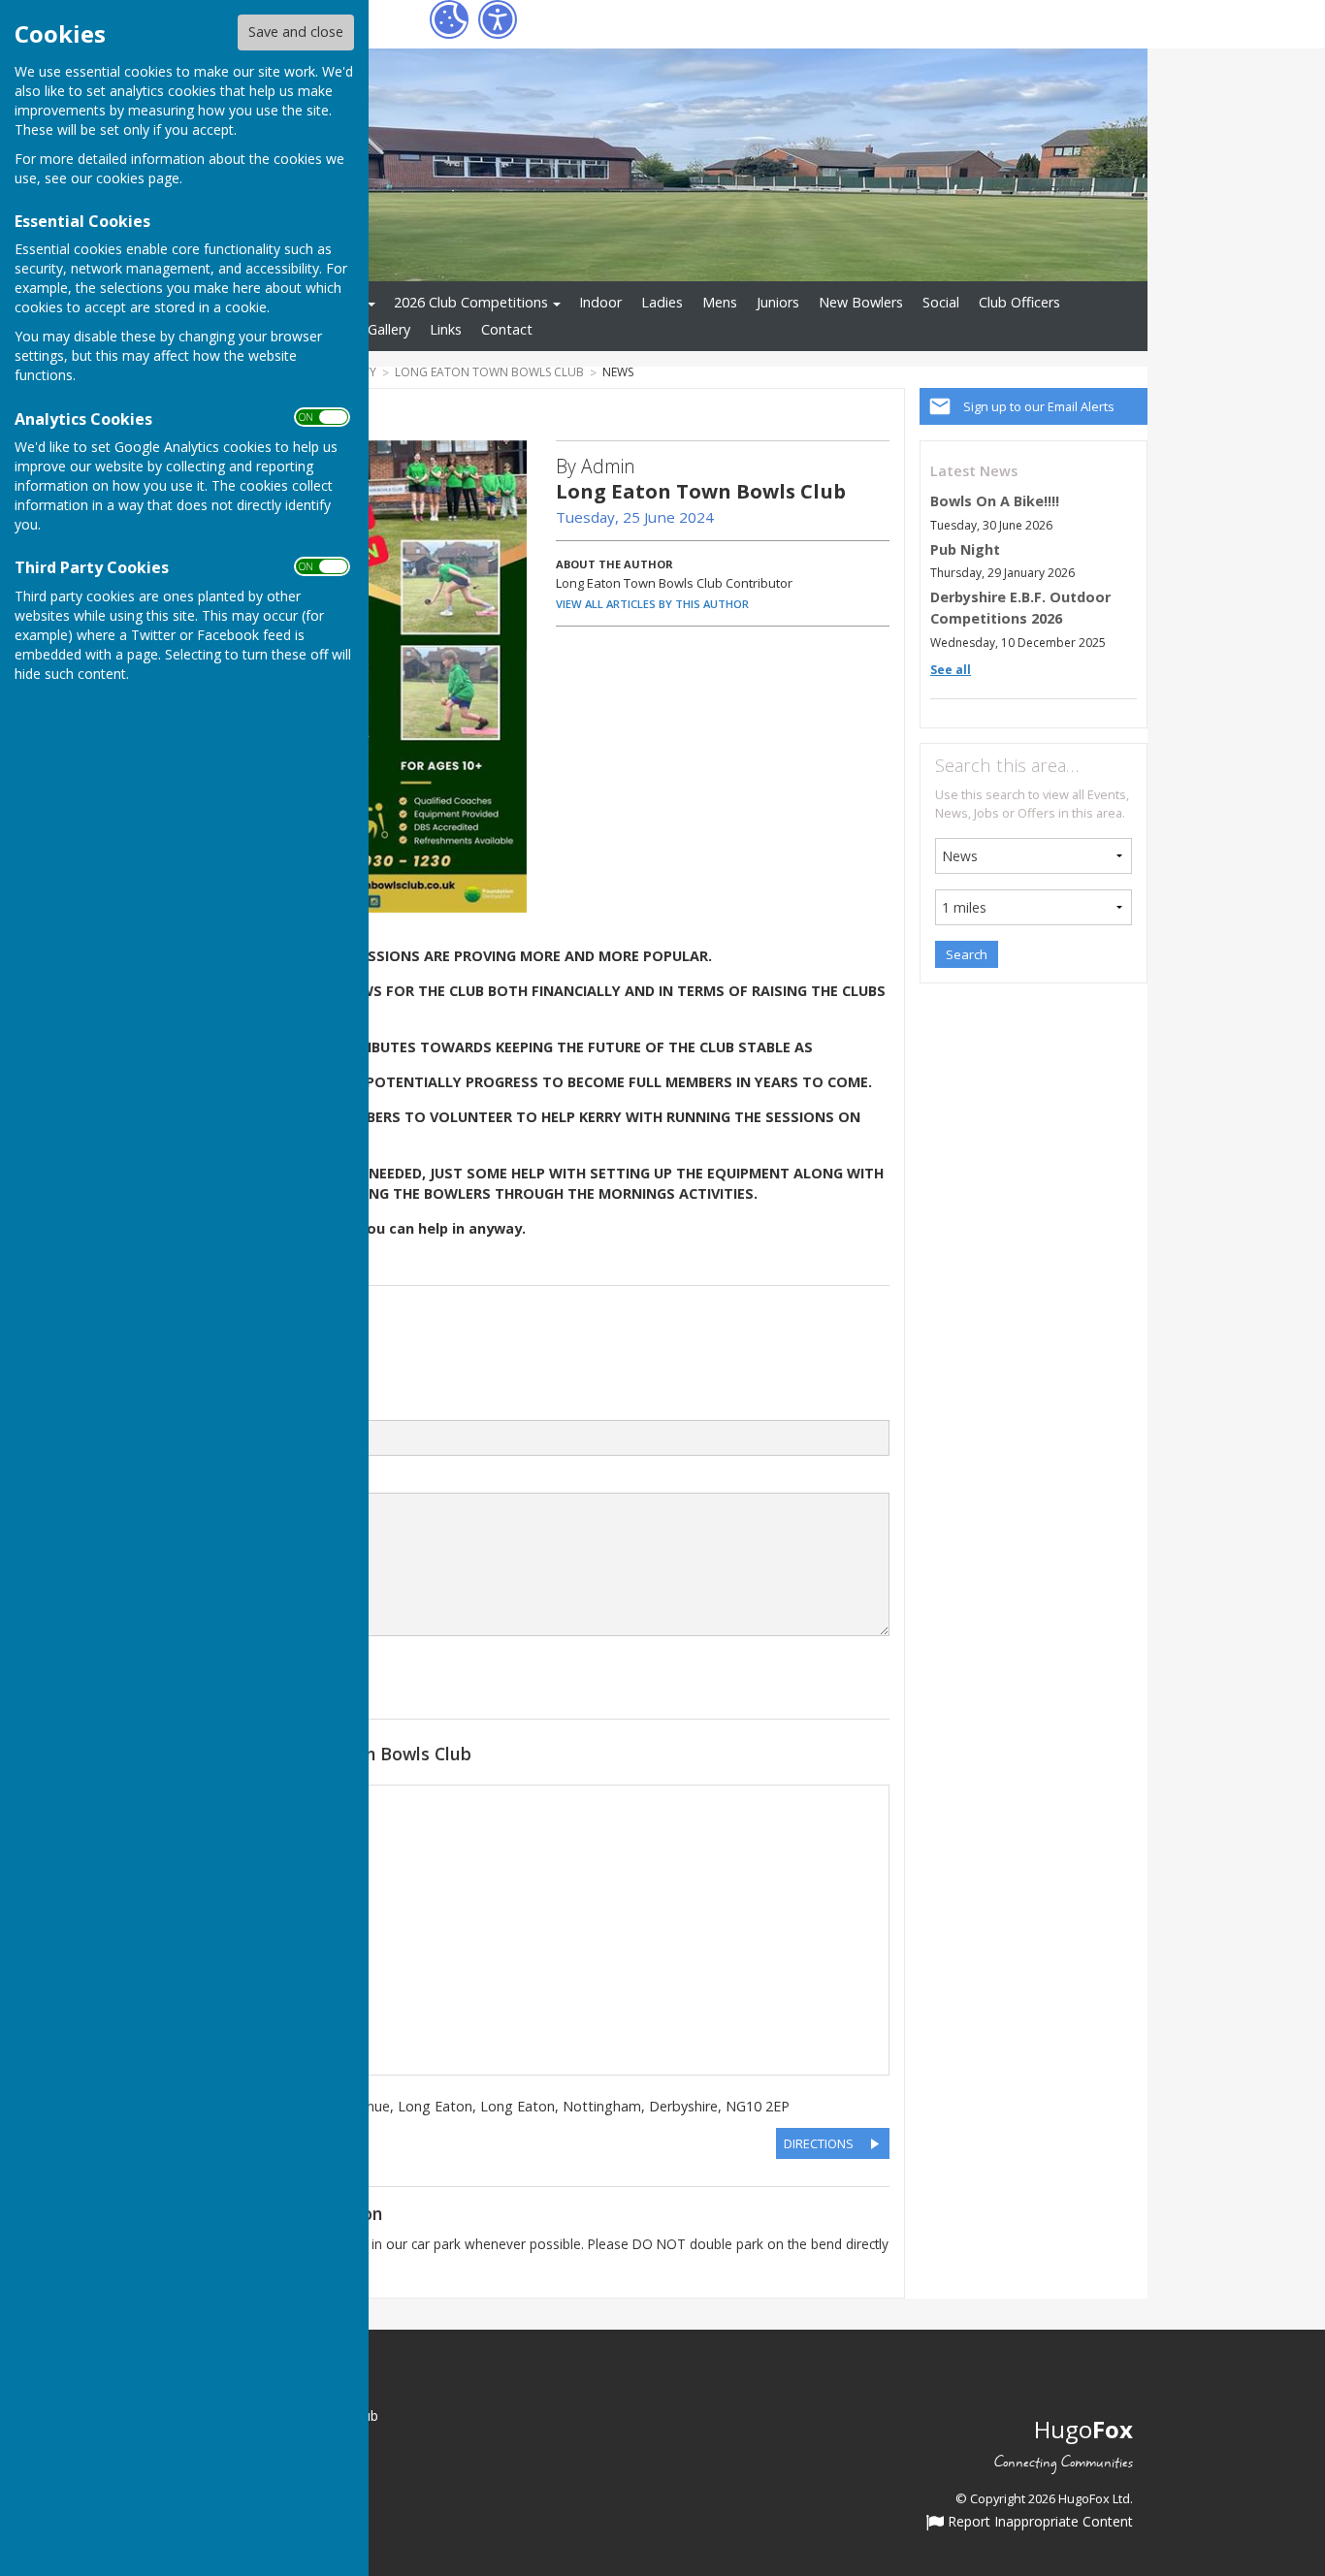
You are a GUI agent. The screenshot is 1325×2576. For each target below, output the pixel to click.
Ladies (662, 302)
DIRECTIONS (819, 2143)
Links (446, 329)
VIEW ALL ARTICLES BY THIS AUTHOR (652, 604)
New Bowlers (861, 302)
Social (941, 302)
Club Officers (1019, 302)
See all (951, 670)
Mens (720, 302)
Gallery (389, 329)
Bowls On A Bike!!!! (995, 501)
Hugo (1083, 2429)
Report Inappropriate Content (1038, 2523)
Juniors (778, 302)
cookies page (138, 178)
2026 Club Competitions (471, 302)
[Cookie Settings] (449, 19)
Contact (507, 329)
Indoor (600, 302)
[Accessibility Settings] (498, 19)
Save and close (296, 32)
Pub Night (965, 549)
